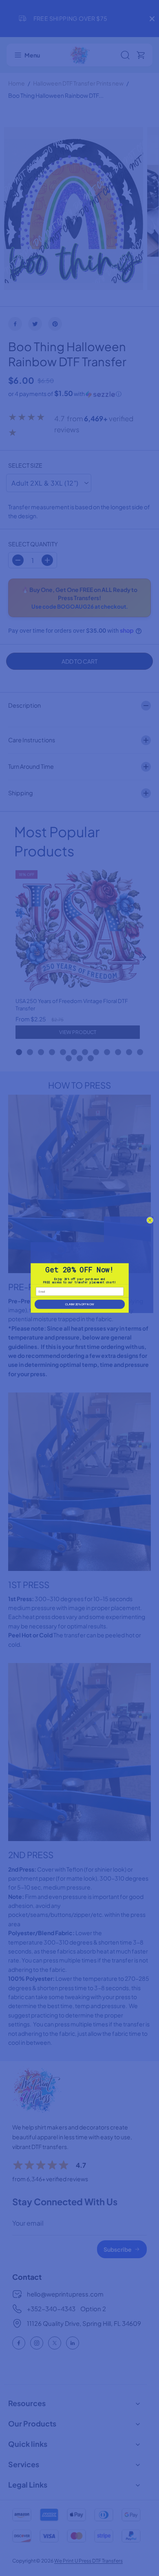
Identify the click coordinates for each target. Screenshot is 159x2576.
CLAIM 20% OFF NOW (79, 1304)
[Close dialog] (150, 1220)
